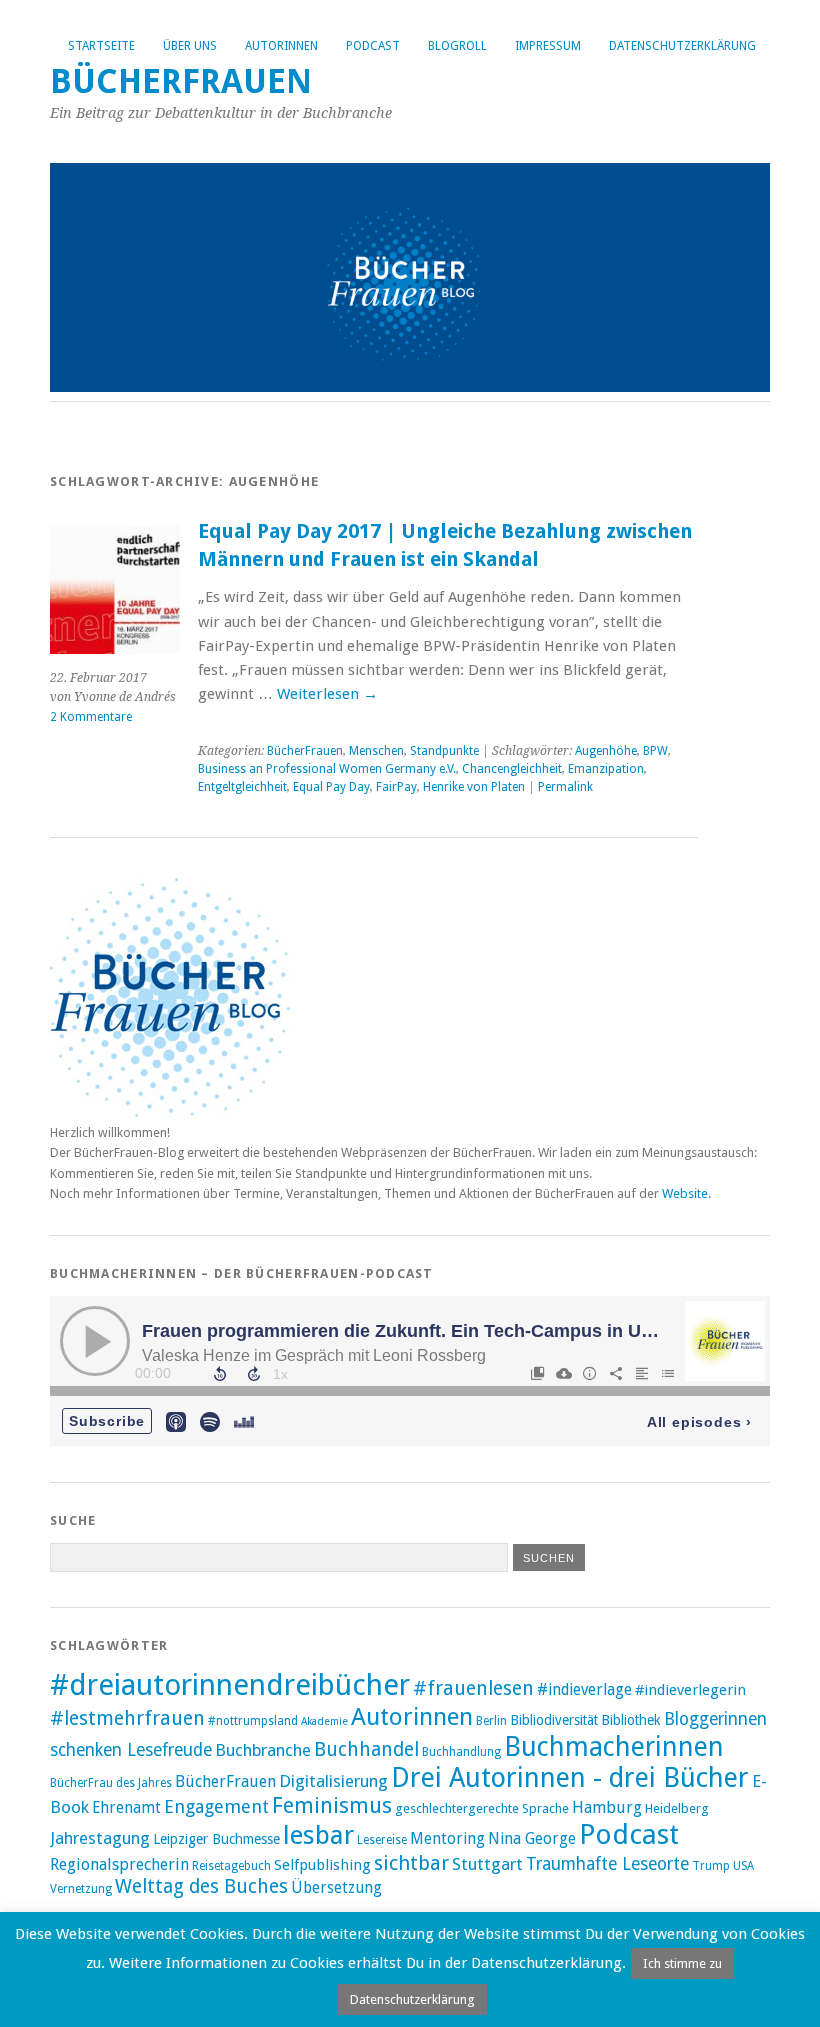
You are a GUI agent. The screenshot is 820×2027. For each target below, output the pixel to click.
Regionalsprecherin (119, 1864)
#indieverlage (584, 1690)
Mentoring (447, 1839)
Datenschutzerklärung (682, 46)
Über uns (190, 46)
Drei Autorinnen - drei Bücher (570, 1777)
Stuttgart (487, 1864)
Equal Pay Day (331, 787)
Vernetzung (81, 1889)
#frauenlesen (473, 1688)
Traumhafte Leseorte (607, 1864)
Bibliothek (631, 1720)
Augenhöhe (606, 751)
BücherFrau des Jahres (111, 1783)
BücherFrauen (181, 81)
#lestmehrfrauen (127, 1718)
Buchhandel (366, 1749)
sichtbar (411, 1863)
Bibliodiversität (554, 1720)
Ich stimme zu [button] (682, 1963)
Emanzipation (606, 769)
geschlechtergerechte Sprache (482, 1808)
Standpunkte (444, 751)
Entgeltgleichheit (242, 787)
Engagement (216, 1806)
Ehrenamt (126, 1808)
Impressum (548, 46)
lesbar (318, 1835)
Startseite (101, 46)
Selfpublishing (322, 1865)
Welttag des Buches (201, 1886)
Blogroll (457, 46)
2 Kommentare (91, 717)
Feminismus (332, 1805)
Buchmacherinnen (614, 1746)
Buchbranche (263, 1750)
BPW (655, 751)
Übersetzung (336, 1888)
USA (743, 1866)
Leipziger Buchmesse (216, 1839)
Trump (711, 1866)
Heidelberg (677, 1808)
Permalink (565, 787)
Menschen (376, 751)
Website (685, 1193)
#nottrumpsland (253, 1721)
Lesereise (382, 1840)
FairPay (396, 787)
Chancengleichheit (512, 769)
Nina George (532, 1839)
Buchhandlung (461, 1752)
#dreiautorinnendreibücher (230, 1685)
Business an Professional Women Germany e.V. (327, 769)
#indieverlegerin (690, 1690)
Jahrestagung (100, 1838)
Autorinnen (281, 46)
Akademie (324, 1721)
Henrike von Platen (474, 787)
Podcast (373, 46)
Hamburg (607, 1807)
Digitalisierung (333, 1781)
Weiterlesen (327, 694)
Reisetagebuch (231, 1866)
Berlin (491, 1721)
